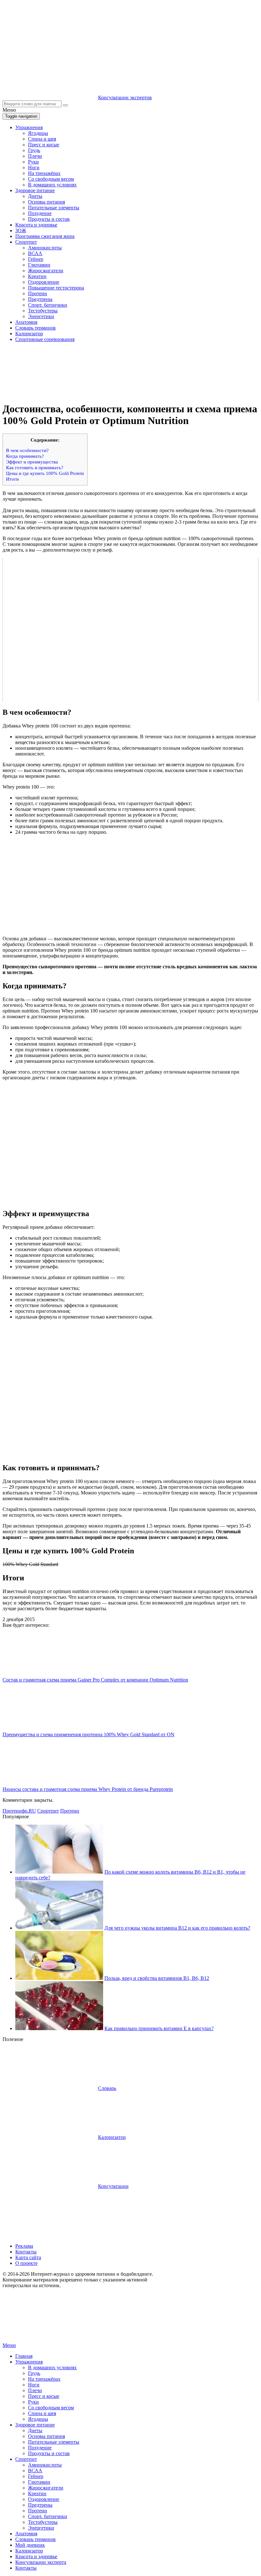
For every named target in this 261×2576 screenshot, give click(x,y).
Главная (24, 2356)
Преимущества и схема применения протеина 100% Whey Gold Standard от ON (88, 1734)
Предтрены (40, 299)
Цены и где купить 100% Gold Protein (45, 473)
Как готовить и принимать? (35, 467)
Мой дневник (30, 2545)
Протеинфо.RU (19, 1811)
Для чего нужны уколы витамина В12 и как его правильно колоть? (177, 1928)
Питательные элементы (54, 208)
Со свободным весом (51, 179)
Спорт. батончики (48, 305)
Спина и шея (42, 139)
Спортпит (26, 242)
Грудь (34, 150)
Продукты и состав (49, 219)
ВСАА (35, 253)
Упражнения (29, 127)
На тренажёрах (44, 173)
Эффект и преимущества (32, 462)
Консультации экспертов (125, 97)
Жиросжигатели (46, 271)
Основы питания (46, 202)
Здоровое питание (35, 190)
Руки (33, 162)
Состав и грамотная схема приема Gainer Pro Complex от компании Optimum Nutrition (95, 1680)
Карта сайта (28, 2257)
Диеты (35, 196)
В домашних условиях (52, 185)
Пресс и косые (44, 145)
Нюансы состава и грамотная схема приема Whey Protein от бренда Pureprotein (88, 1789)
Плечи (35, 156)
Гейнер (36, 259)
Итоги (12, 479)
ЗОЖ (21, 230)
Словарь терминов (35, 328)
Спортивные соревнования (45, 339)
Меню (9, 2345)
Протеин (38, 293)
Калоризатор (29, 334)
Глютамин (39, 265)
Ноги (34, 167)
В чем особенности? (27, 450)
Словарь (107, 2088)
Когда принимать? (25, 456)
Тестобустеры (43, 311)
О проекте (26, 2263)
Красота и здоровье (36, 225)
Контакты (26, 2252)
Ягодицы (38, 133)
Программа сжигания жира (45, 236)
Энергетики (41, 316)
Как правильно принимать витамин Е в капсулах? (159, 2028)
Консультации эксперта (41, 2562)
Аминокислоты (45, 248)
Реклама (24, 2246)
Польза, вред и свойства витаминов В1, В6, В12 (157, 1978)
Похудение (40, 213)
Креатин (37, 276)
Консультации (113, 2186)
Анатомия (26, 322)
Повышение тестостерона (56, 288)
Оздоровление (44, 282)
